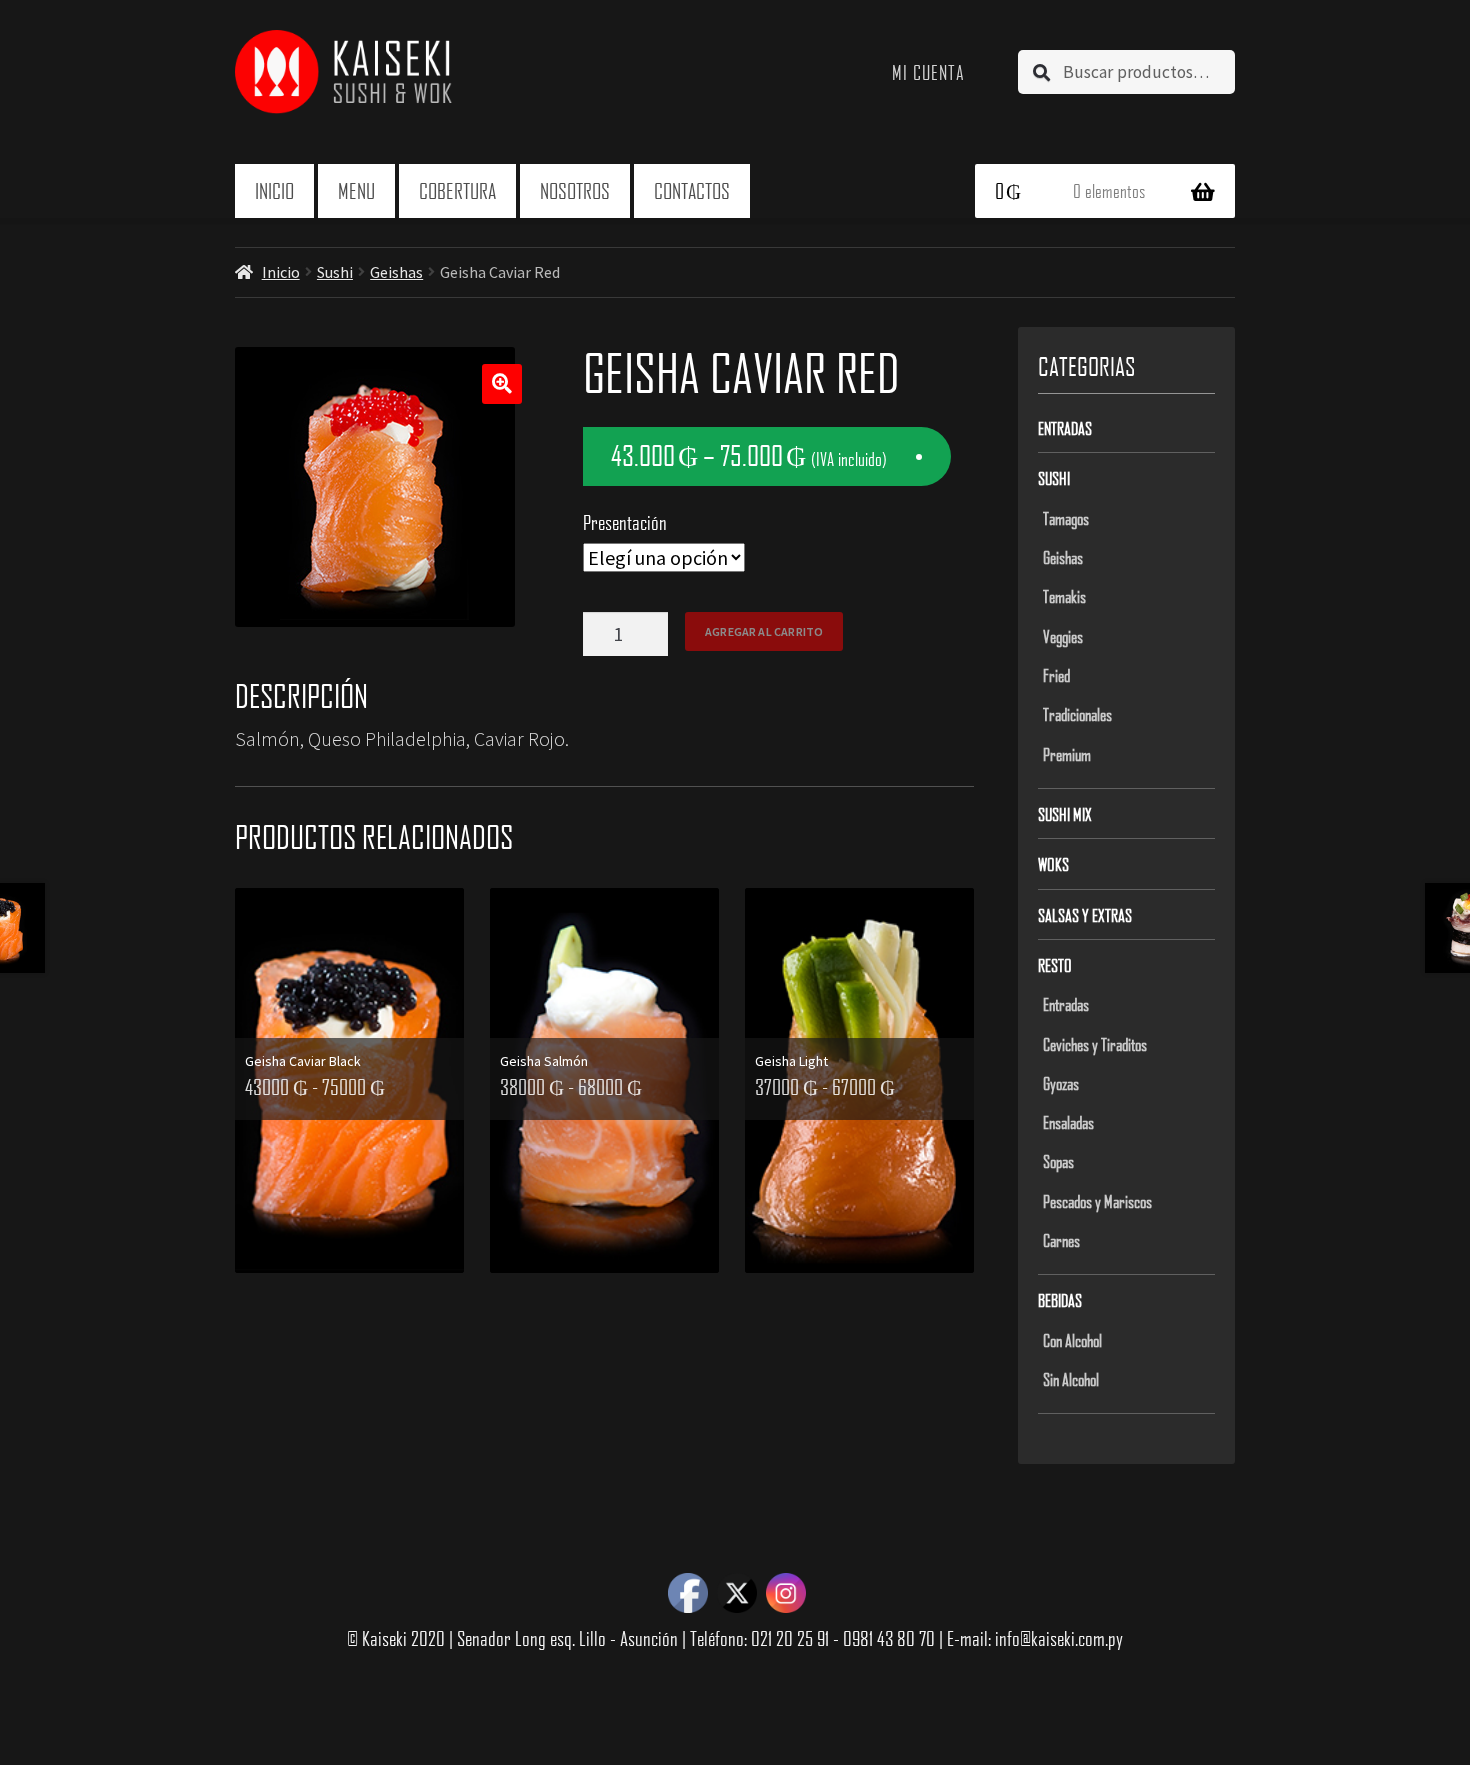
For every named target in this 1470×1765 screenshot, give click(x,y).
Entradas (1065, 428)
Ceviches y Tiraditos (1095, 1044)
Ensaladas (1068, 1122)
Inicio (274, 190)
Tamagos (1066, 518)
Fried (1056, 675)
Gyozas (1061, 1083)
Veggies (1063, 636)
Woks (1053, 864)
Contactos (692, 190)
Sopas (1058, 1161)
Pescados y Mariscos (1097, 1201)
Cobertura (457, 190)
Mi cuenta (928, 72)
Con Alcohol (1072, 1340)
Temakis (1064, 596)
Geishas (396, 272)
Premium (1067, 754)
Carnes (1061, 1240)
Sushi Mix (1065, 814)
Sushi (335, 272)
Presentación (625, 522)
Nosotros (575, 190)
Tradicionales (1077, 714)
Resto (1055, 965)
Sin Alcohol (1071, 1379)
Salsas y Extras (1085, 915)
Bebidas (1060, 1300)
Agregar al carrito (764, 631)
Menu (356, 190)
